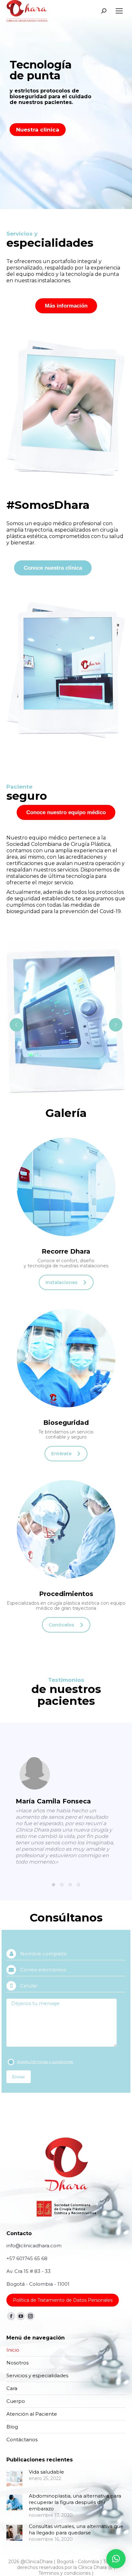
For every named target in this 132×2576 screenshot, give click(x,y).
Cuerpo (16, 2401)
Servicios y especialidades (37, 2375)
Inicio (13, 2350)
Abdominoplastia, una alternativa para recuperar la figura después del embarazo (75, 2502)
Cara (12, 2388)
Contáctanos (22, 2440)
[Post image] (14, 2478)
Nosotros (17, 2363)
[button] (54, 1885)
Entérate (61, 1454)
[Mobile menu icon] (119, 11)
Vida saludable (46, 2472)
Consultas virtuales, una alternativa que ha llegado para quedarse (76, 2529)
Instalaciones (62, 1282)
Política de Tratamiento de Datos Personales (63, 2300)
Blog (12, 2427)
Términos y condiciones (65, 2573)
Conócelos (62, 1625)
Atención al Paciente (32, 2414)
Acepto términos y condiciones (45, 2062)
